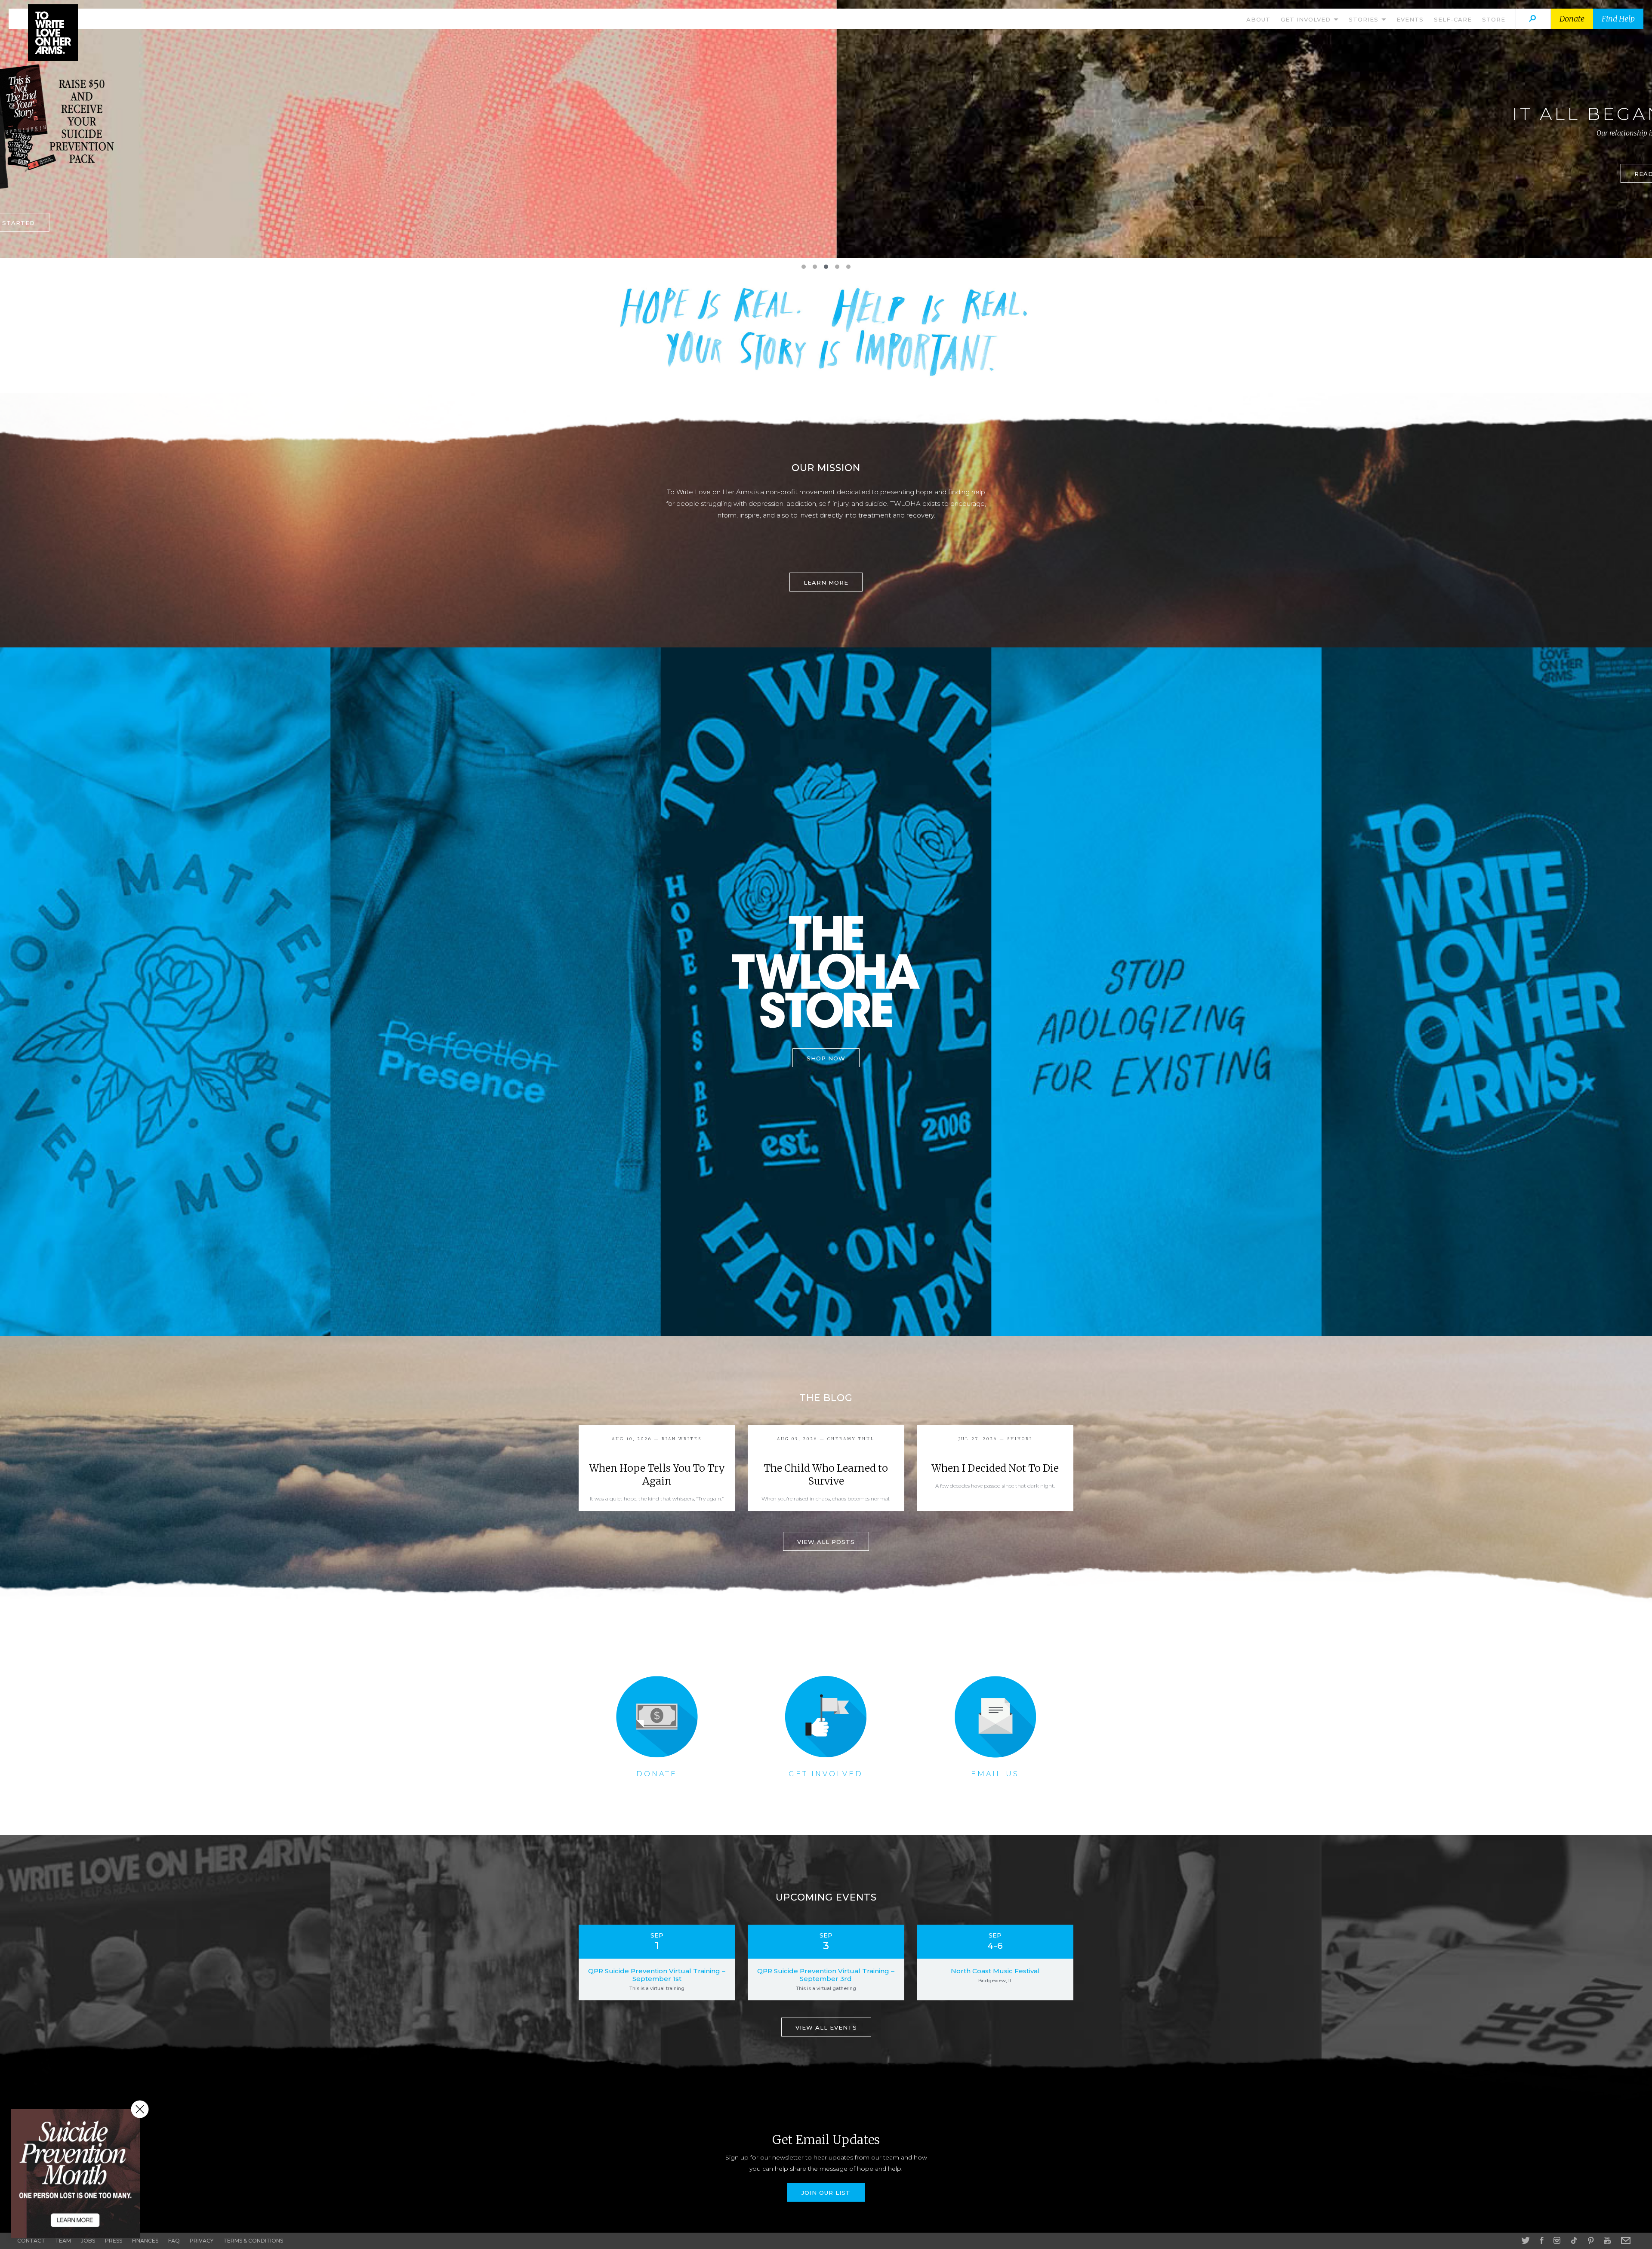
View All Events (826, 2027)
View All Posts (826, 1542)
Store (1494, 19)
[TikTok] (1574, 2240)
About (1258, 19)
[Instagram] (1557, 2240)
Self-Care (1453, 19)
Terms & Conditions (253, 2241)
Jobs (88, 2241)
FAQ (174, 2241)
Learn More (826, 582)
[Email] (1626, 2240)
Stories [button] (1365, 19)
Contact (31, 2241)
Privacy (202, 2241)
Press (114, 2241)
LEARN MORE (826, 182)
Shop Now (826, 1058)
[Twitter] (1526, 2240)
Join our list (826, 2193)
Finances (145, 2241)
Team (63, 2241)
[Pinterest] (1591, 2240)
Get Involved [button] (1307, 19)
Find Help (1618, 19)
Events (1410, 19)
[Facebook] (1542, 2240)
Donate (1572, 19)
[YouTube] (1607, 2240)
